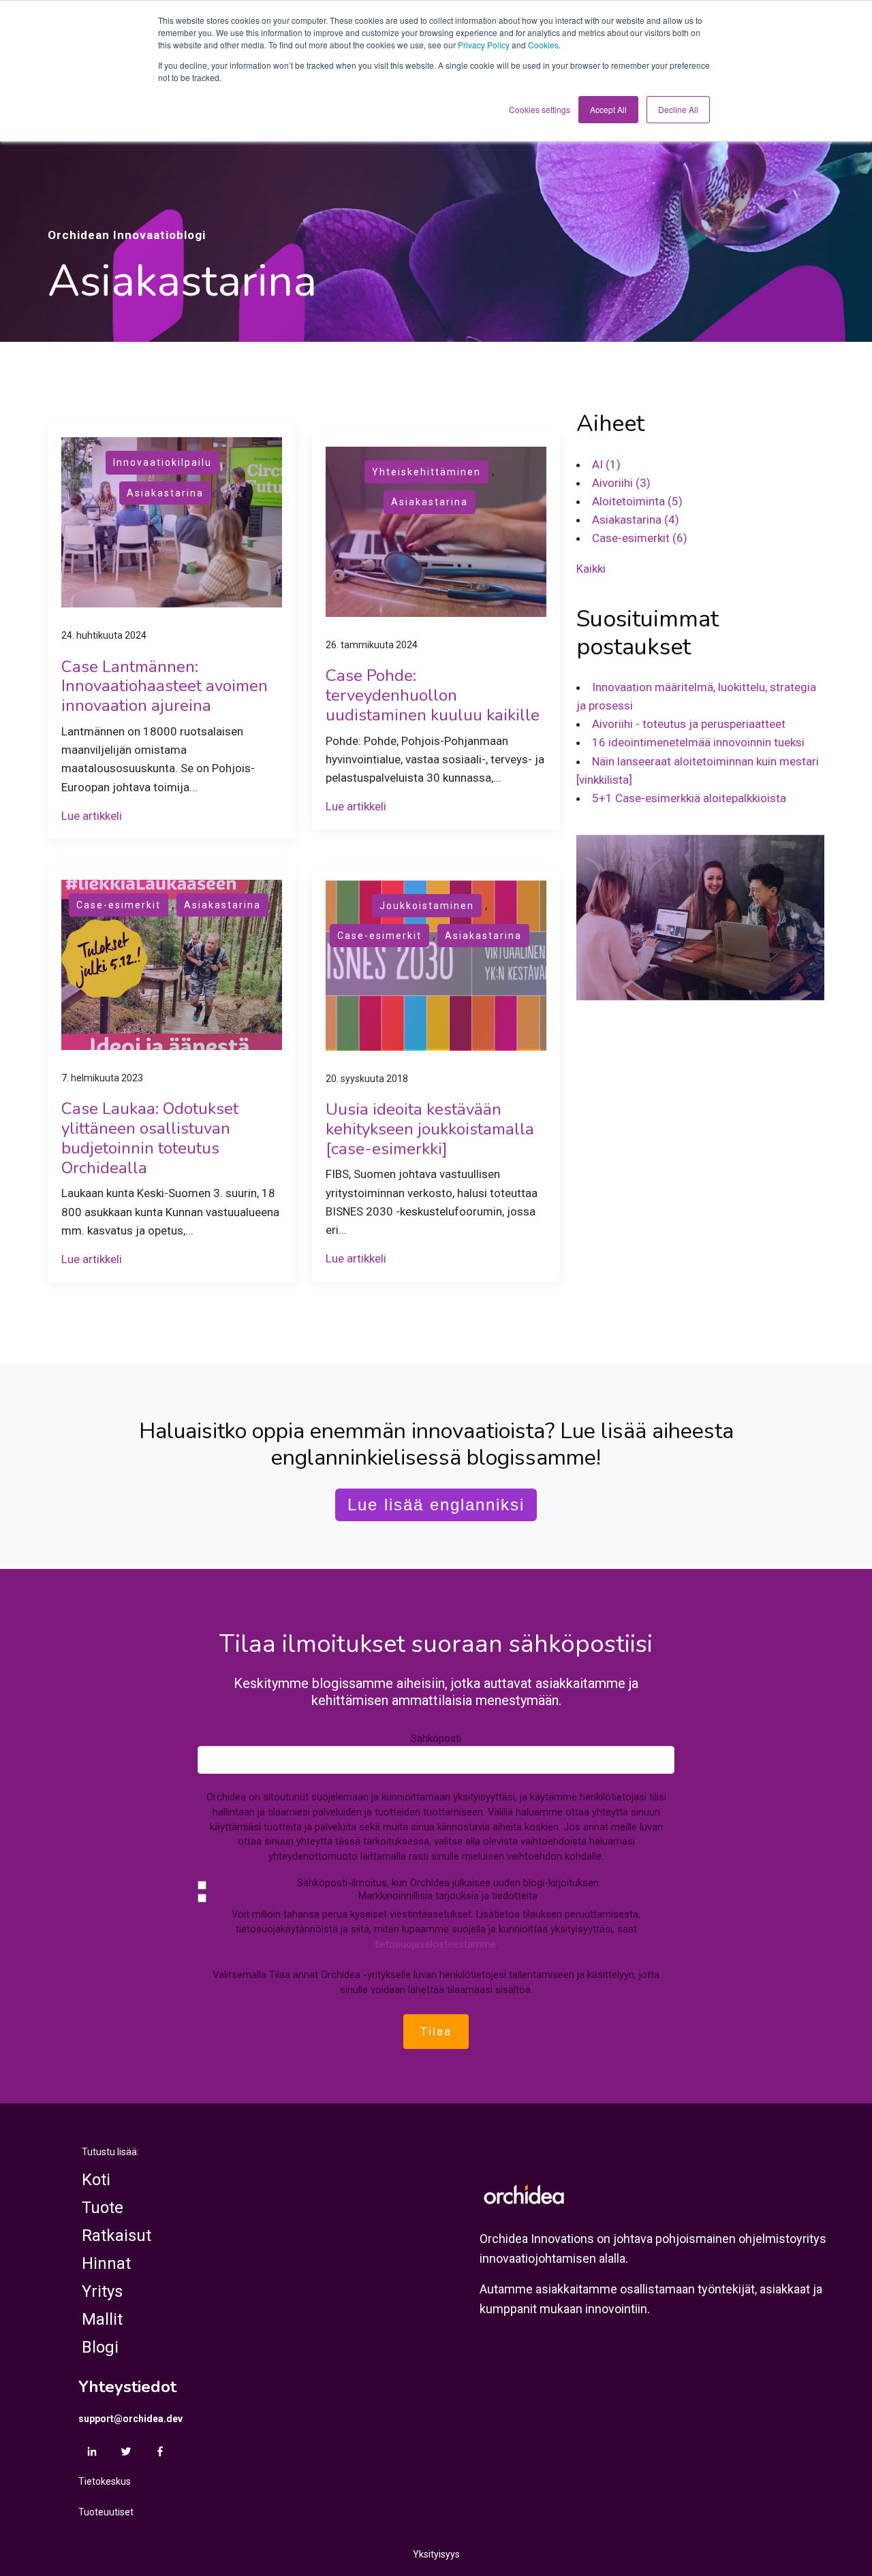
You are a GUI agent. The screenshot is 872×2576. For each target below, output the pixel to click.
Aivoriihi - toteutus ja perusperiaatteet (689, 724)
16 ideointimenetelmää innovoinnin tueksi (698, 742)
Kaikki (591, 568)
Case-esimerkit (119, 905)
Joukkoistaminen (427, 906)
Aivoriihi (621, 483)
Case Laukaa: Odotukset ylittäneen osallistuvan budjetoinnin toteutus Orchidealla (150, 1138)
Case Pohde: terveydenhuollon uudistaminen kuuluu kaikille (433, 695)
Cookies (543, 45)
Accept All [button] (608, 109)
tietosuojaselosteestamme (435, 1944)
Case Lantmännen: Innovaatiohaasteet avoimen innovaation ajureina (165, 686)
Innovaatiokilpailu (162, 462)
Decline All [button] (678, 109)
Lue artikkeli (92, 816)
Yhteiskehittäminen (426, 472)
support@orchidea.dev (130, 2419)
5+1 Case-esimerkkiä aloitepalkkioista (689, 798)
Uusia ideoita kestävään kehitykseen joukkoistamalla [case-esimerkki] (430, 1129)
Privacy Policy (484, 45)
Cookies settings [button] (540, 109)
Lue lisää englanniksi (436, 1505)
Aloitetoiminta (637, 501)
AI (606, 464)
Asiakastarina (165, 493)
